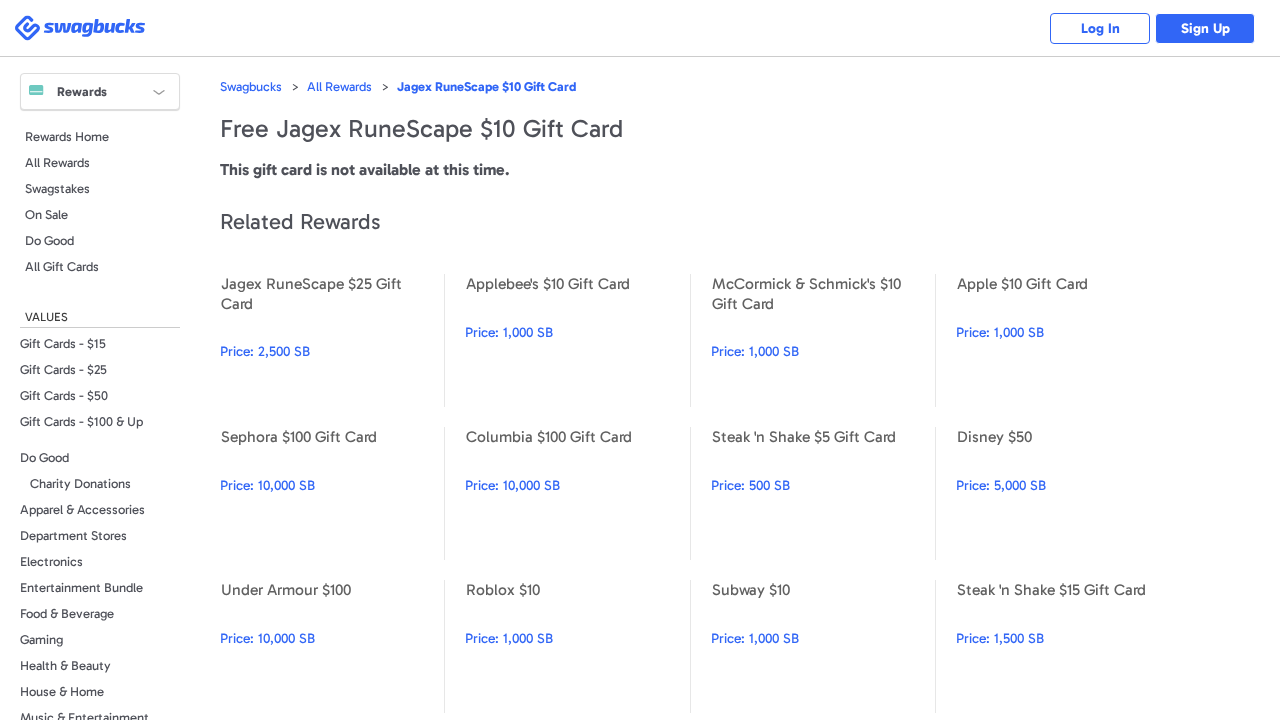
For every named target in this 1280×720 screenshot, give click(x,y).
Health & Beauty (65, 665)
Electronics (51, 561)
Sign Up (1205, 28)
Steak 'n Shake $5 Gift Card (823, 493)
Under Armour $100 (332, 646)
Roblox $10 (577, 646)
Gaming (41, 639)
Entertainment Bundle (81, 587)
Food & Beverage (67, 613)
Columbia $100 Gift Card (577, 493)
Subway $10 (823, 646)
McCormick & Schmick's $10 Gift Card (823, 340)
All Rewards (57, 162)
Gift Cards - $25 (63, 369)
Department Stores (73, 535)
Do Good (49, 240)
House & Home (62, 691)
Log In (1100, 28)
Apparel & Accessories (82, 509)
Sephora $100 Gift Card (332, 493)
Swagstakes (57, 188)
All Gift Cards (62, 266)
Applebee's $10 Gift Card (577, 340)
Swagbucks (251, 86)
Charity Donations (80, 483)
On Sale (46, 214)
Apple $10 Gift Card (1068, 340)
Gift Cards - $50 (64, 395)
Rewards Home (67, 136)
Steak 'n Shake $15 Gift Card (1068, 646)
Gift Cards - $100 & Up (81, 421)
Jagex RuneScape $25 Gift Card (332, 340)
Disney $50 (1068, 493)
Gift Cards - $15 (63, 343)
